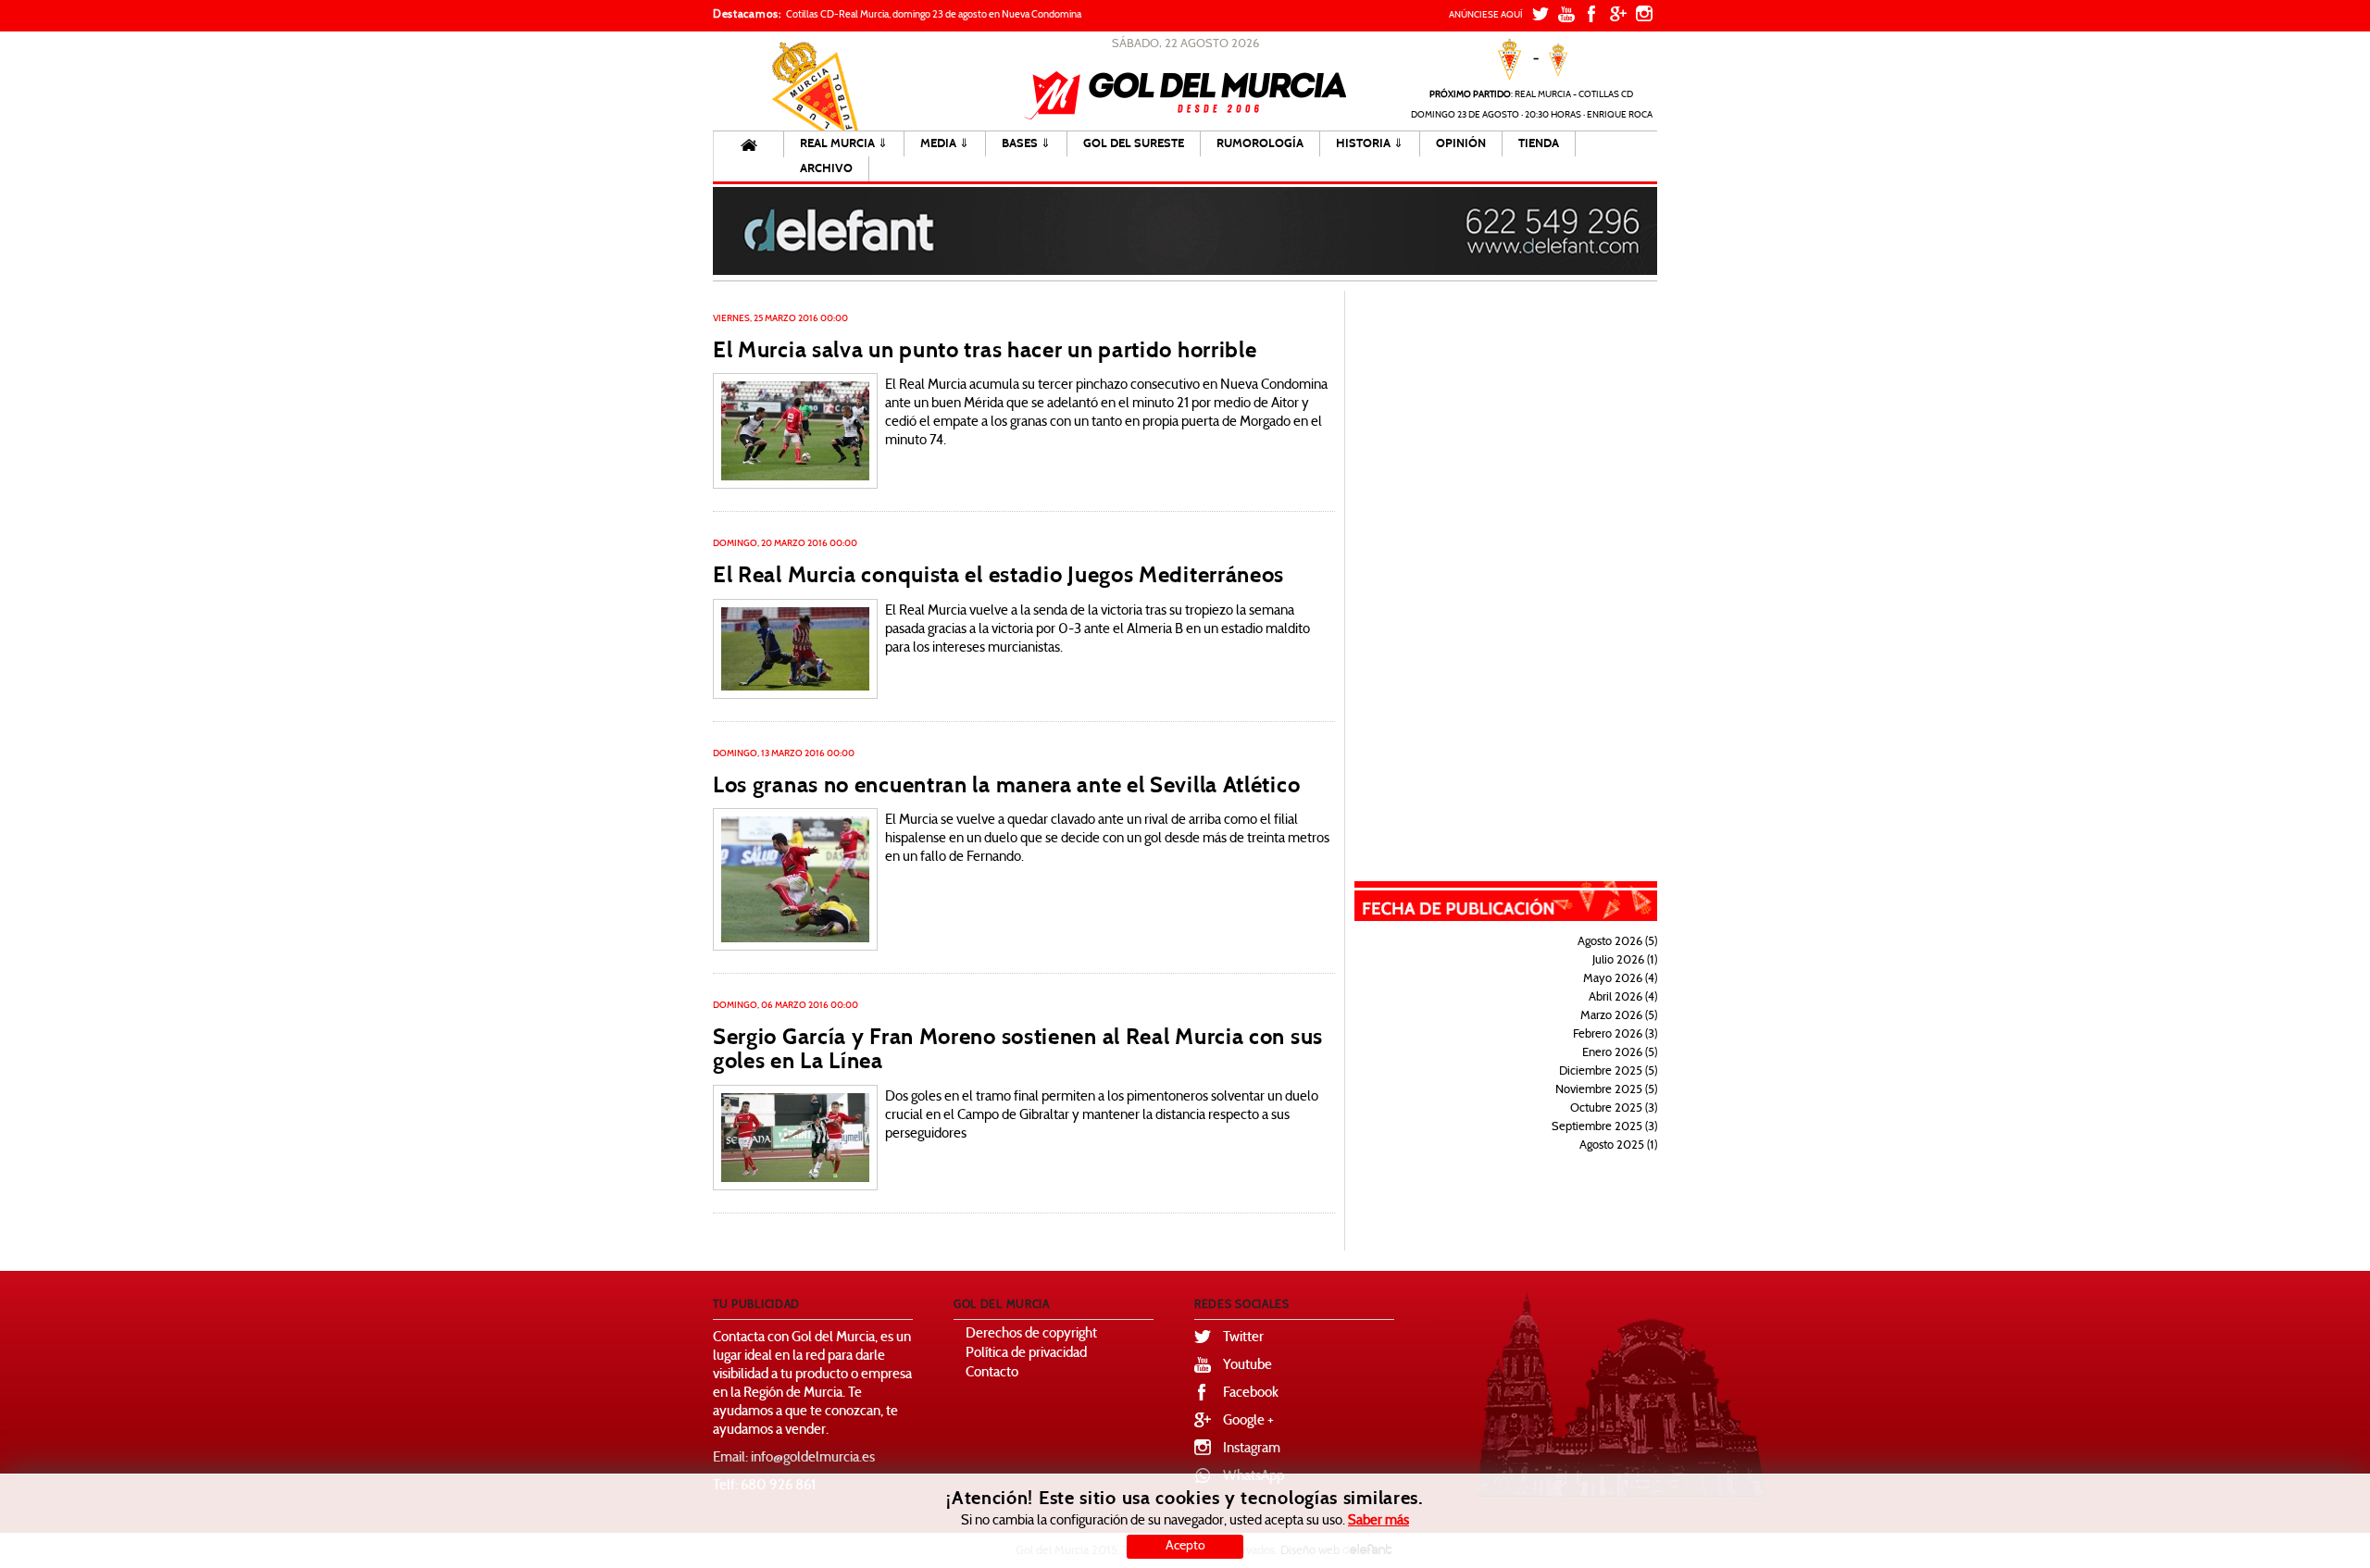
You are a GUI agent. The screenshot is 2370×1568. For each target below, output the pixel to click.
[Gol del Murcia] (1185, 95)
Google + (1248, 1421)
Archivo (826, 168)
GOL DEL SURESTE (1134, 143)
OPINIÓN (1461, 143)
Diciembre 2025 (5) (1608, 1072)
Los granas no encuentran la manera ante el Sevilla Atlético (1006, 785)
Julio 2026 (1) (1625, 961)
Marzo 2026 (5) (1619, 1016)
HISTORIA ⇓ (1370, 143)
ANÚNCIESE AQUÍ (1486, 15)
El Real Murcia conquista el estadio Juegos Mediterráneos (998, 575)
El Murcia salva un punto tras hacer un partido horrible (985, 350)
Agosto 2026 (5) (1617, 942)
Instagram (1252, 1449)
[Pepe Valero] (795, 431)
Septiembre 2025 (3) (1604, 1127)
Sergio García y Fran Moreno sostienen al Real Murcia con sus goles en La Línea (1018, 1049)
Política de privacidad (1026, 1354)
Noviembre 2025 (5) (1606, 1090)
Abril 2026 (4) (1623, 998)
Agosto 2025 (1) (1618, 1146)
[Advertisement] (1518, 568)
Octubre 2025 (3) (1614, 1109)
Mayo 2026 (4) (1620, 979)
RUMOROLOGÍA (1260, 143)
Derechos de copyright (1031, 1334)
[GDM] (795, 879)
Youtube (1247, 1366)
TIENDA (1539, 143)
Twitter (1243, 1338)
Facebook (1251, 1394)
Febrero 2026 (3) (1615, 1035)
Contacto (992, 1373)
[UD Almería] (795, 649)
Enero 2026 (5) (1620, 1053)
